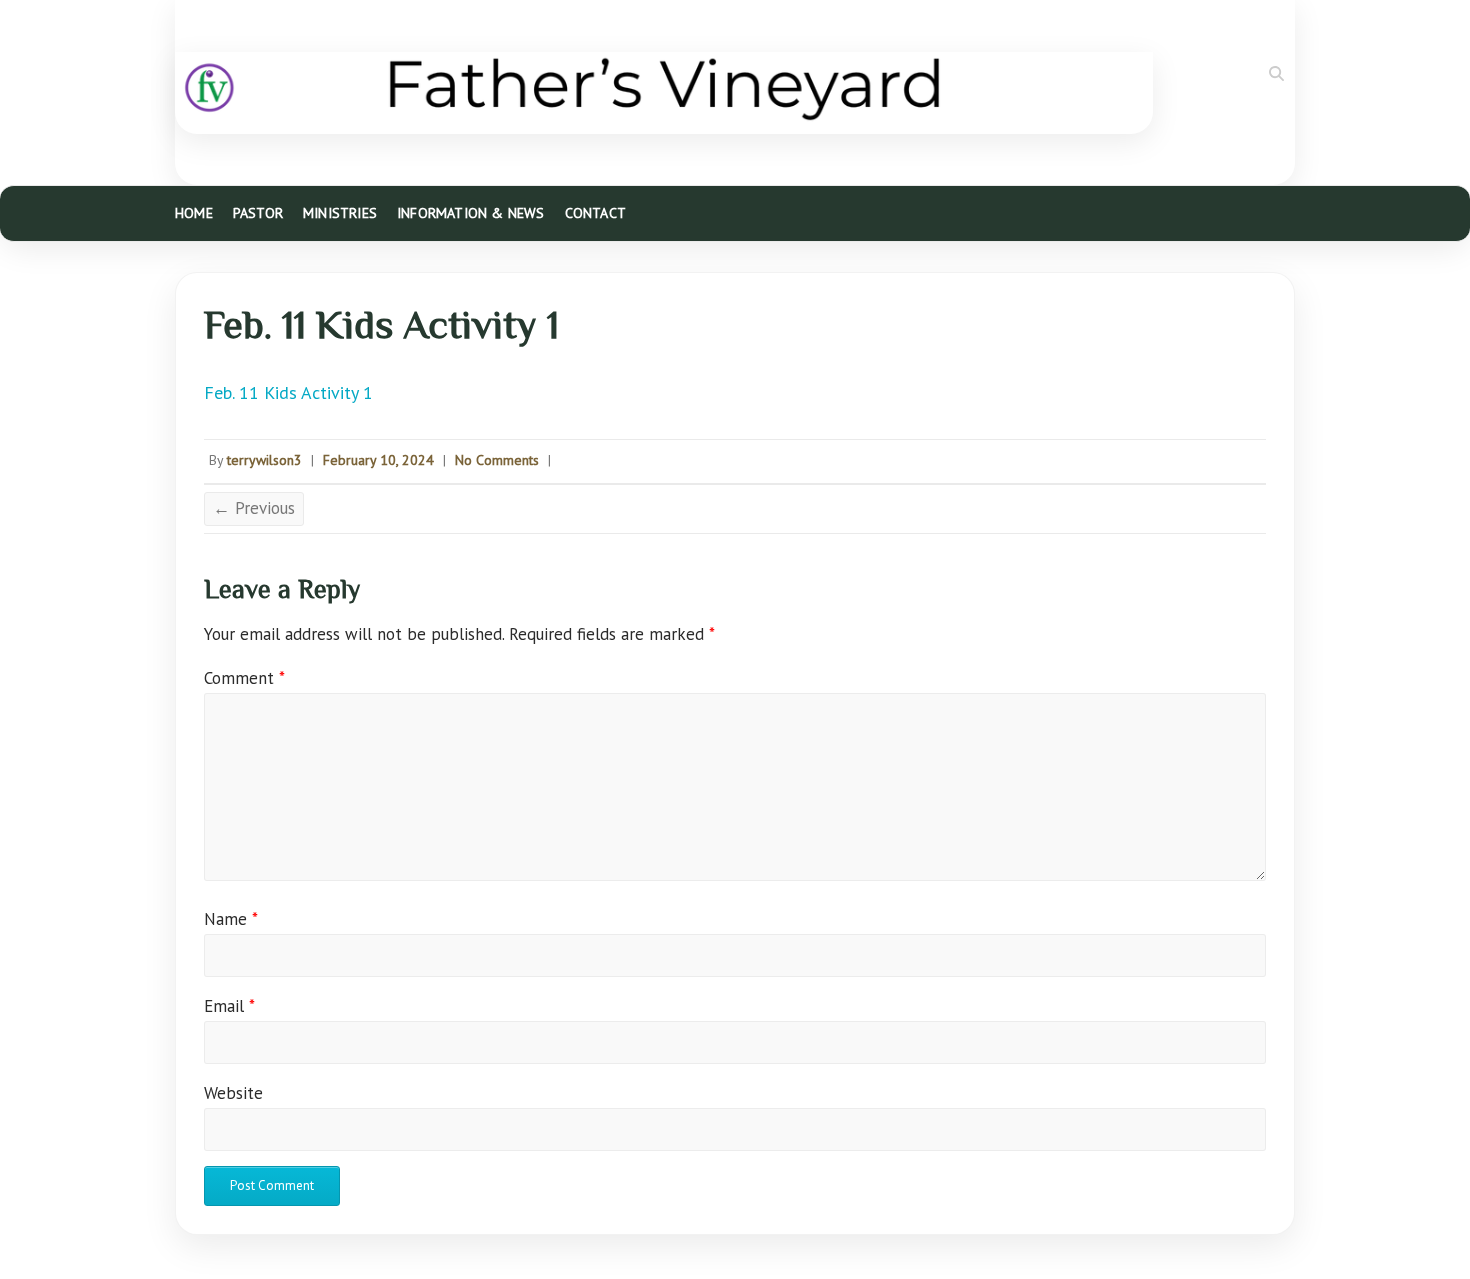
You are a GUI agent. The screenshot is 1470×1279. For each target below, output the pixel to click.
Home (194, 213)
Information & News (471, 213)
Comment (244, 678)
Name (231, 919)
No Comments (497, 460)
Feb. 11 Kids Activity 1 (288, 392)
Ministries (340, 213)
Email (229, 1006)
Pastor (258, 213)
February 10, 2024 (378, 460)
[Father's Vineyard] (664, 93)
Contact (595, 213)
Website (233, 1093)
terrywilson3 (264, 460)
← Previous (254, 508)
